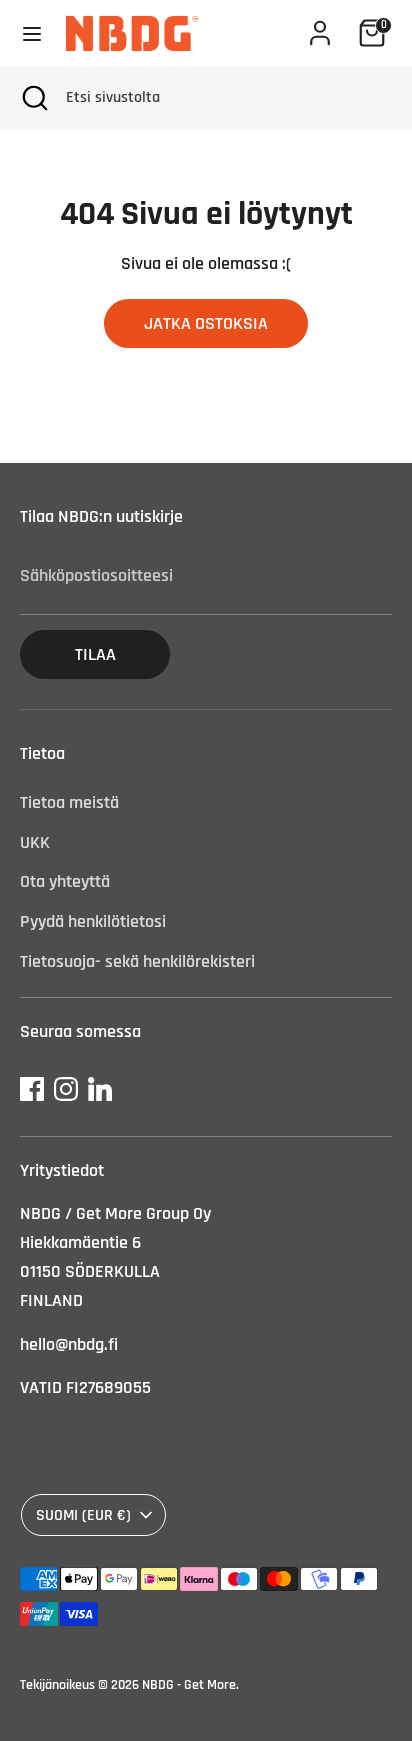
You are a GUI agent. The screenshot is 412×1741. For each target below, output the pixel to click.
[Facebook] (32, 1089)
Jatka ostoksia (206, 323)
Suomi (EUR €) (83, 1515)
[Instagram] (66, 1089)
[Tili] (320, 26)
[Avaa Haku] (33, 98)
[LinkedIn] (100, 1089)
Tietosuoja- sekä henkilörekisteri (137, 961)
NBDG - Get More (189, 1685)
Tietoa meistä (69, 802)
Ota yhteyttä (65, 881)
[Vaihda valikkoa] (32, 33)
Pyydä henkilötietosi (93, 921)
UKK (35, 842)
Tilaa (95, 654)
